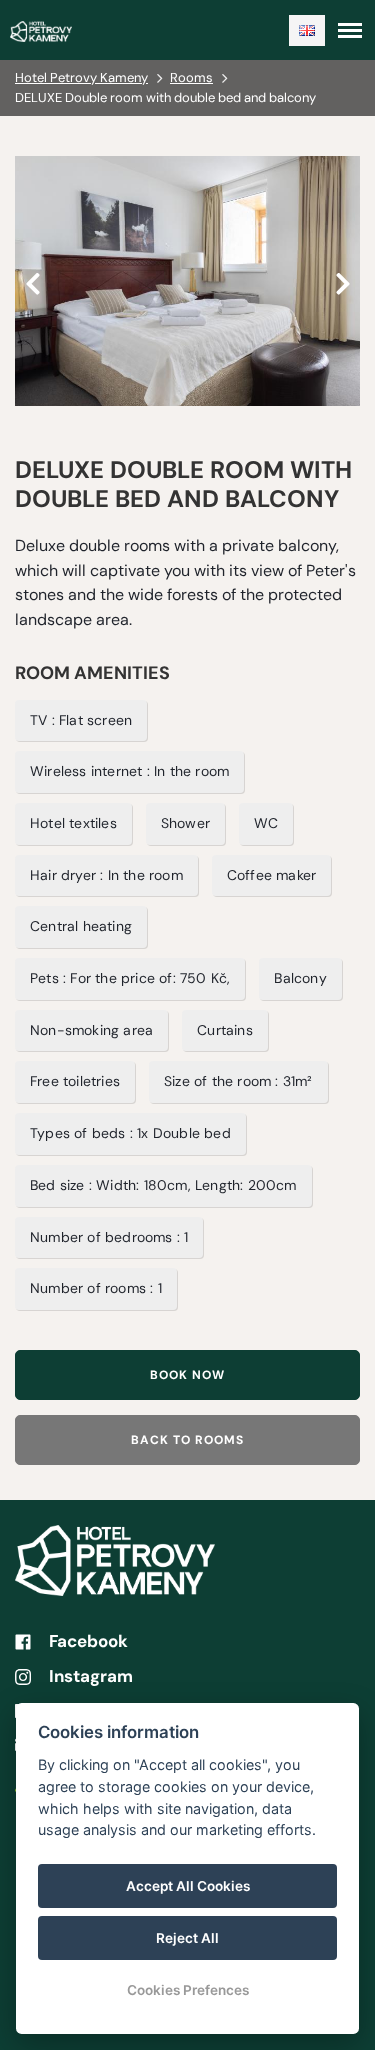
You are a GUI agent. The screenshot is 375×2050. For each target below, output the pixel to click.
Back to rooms (187, 1440)
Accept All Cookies (188, 1886)
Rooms (191, 77)
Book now (187, 1375)
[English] (307, 30)
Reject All (187, 1938)
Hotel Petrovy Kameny (81, 77)
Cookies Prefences (188, 1990)
